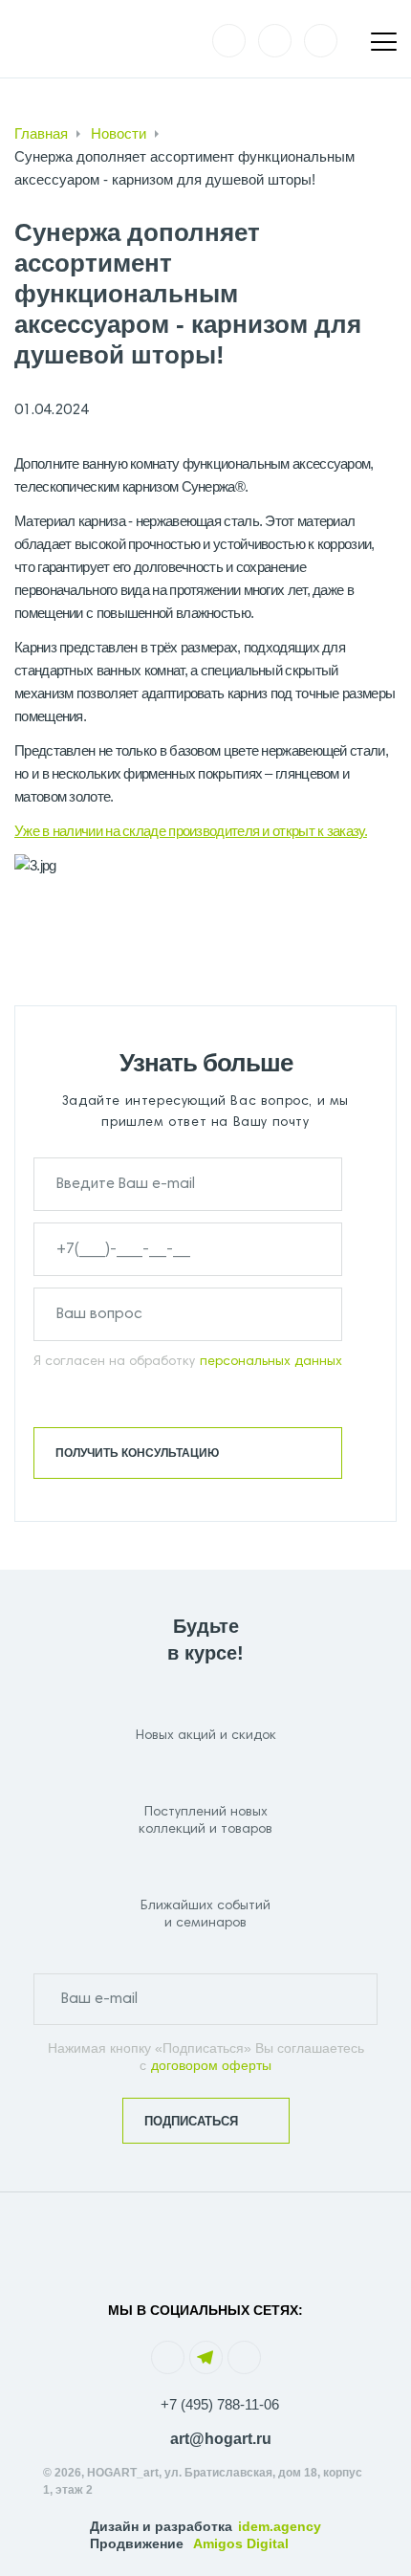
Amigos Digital (241, 2543)
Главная (41, 133)
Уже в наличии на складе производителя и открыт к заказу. (191, 831)
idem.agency (280, 2526)
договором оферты (211, 2065)
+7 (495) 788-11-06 (220, 2404)
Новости (119, 133)
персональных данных (271, 1362)
